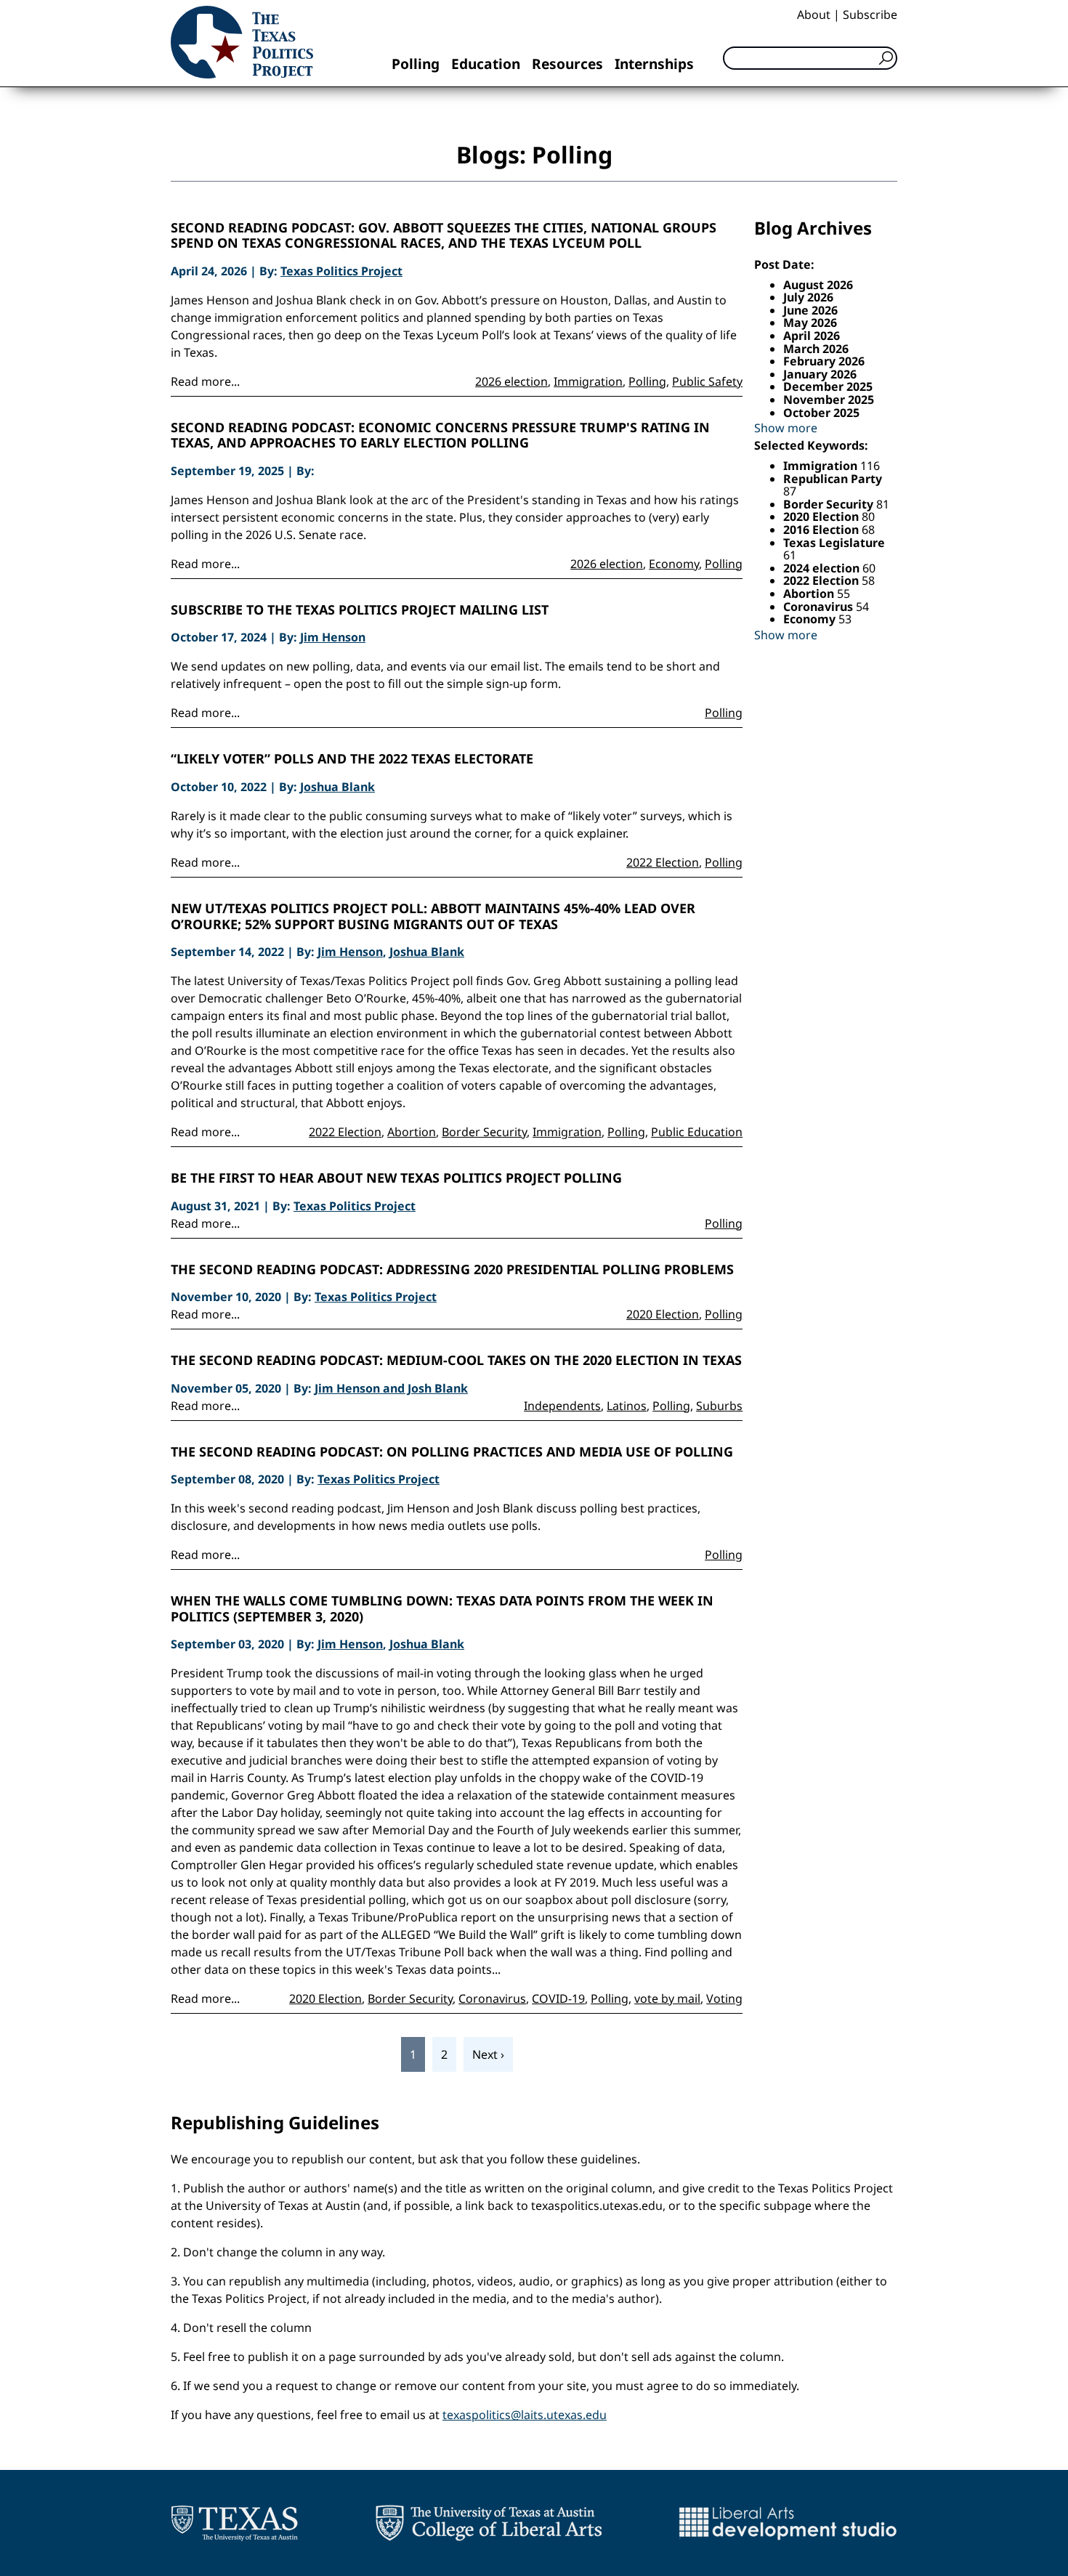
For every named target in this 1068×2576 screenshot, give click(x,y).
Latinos (627, 1406)
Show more (786, 428)
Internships (654, 64)
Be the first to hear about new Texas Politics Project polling (396, 1178)
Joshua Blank (337, 787)
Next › (488, 2054)
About (814, 15)
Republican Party (833, 479)
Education (486, 64)
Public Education (697, 1132)
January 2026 (820, 374)
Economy (674, 564)
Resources (567, 64)
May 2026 (810, 323)
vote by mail (667, 1998)
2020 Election (663, 1314)
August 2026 (818, 285)
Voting (724, 1998)
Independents (562, 1406)
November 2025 (829, 400)
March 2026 (816, 349)
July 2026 (808, 297)
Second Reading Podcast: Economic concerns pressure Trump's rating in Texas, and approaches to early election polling (440, 436)
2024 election (823, 568)
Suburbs (719, 1406)
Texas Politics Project (341, 271)
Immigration (588, 381)
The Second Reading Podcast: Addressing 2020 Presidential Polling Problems (452, 1270)
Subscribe (870, 15)
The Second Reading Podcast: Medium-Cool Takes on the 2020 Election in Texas (456, 1361)
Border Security (484, 1132)
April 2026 (812, 336)
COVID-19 (558, 1998)
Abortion (412, 1132)
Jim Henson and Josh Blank (391, 1388)
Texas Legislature (834, 543)
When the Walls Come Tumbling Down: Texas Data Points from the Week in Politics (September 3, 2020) (442, 1609)
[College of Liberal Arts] (489, 2523)
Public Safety (707, 381)
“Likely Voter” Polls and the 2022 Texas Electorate (352, 759)
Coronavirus (492, 1998)
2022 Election (663, 862)
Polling (416, 64)
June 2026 (810, 310)
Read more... (205, 381)
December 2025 (828, 386)
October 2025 (821, 413)
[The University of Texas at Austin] (234, 2523)
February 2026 (824, 361)
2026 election (511, 381)
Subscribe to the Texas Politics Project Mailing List (360, 610)
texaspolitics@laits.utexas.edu (525, 2415)
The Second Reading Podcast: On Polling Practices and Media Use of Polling (452, 1452)
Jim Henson (333, 637)
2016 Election (822, 530)
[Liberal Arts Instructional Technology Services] (788, 2523)
